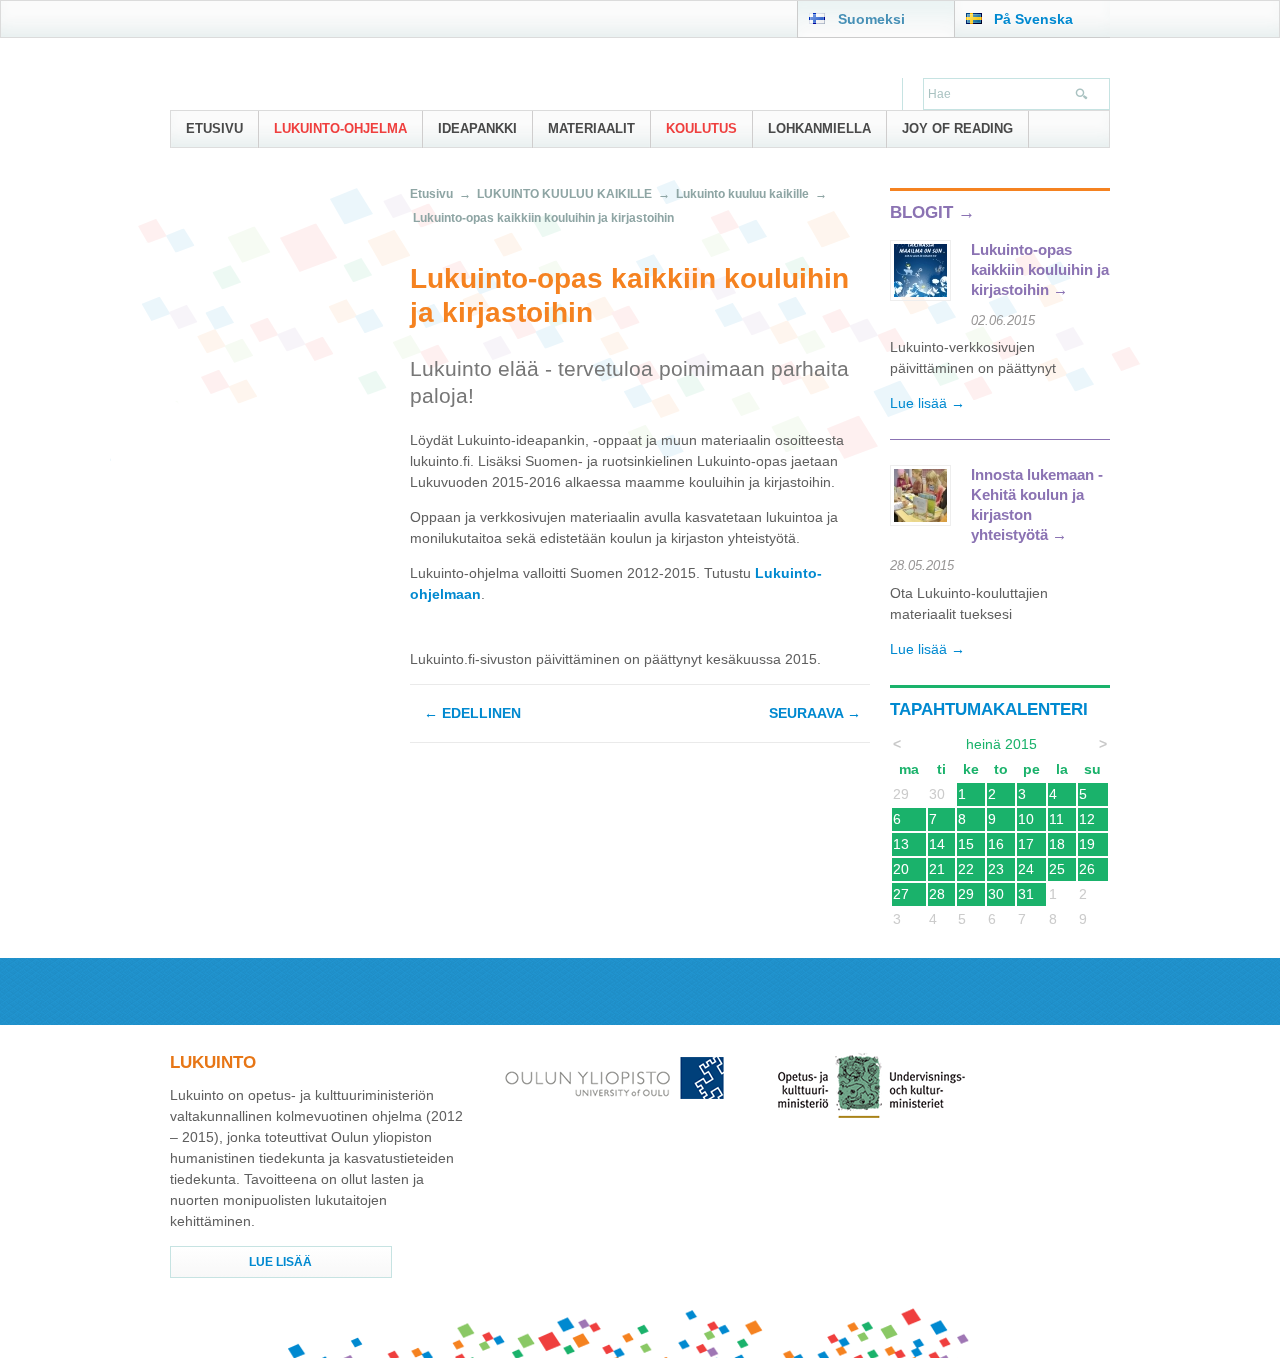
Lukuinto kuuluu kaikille (742, 194)
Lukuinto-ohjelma (340, 129)
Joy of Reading (957, 129)
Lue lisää (280, 1262)
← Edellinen (472, 713)
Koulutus (701, 129)
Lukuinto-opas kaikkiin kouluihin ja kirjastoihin (543, 218)
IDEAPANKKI (477, 129)
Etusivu (214, 129)
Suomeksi (871, 19)
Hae (1083, 96)
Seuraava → (815, 713)
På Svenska (1033, 19)
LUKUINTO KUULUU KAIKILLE (564, 194)
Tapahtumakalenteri (989, 709)
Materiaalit (591, 129)
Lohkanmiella (819, 129)
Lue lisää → (927, 403)
